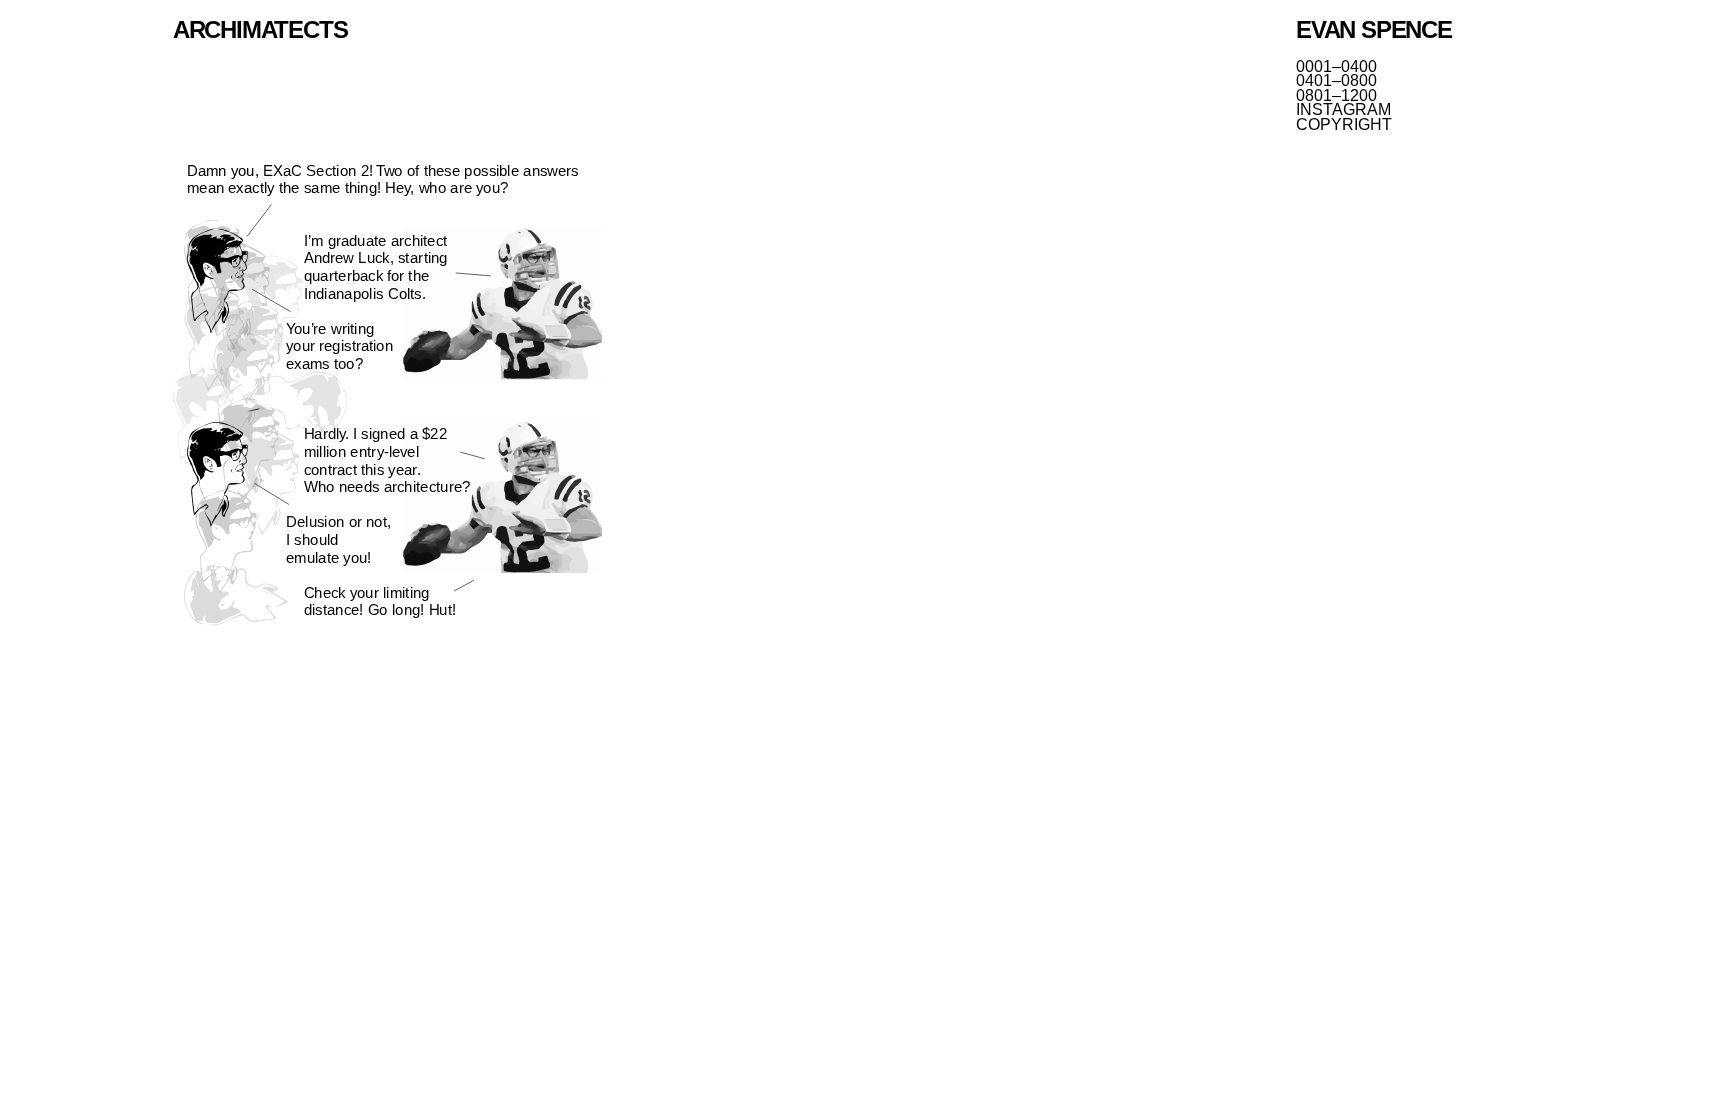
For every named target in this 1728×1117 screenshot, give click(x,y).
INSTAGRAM (1343, 110)
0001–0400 (1336, 67)
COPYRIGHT (1344, 125)
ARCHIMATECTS (260, 29)
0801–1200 (1336, 96)
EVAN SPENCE (1374, 29)
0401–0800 (1336, 81)
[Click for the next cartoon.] (387, 397)
